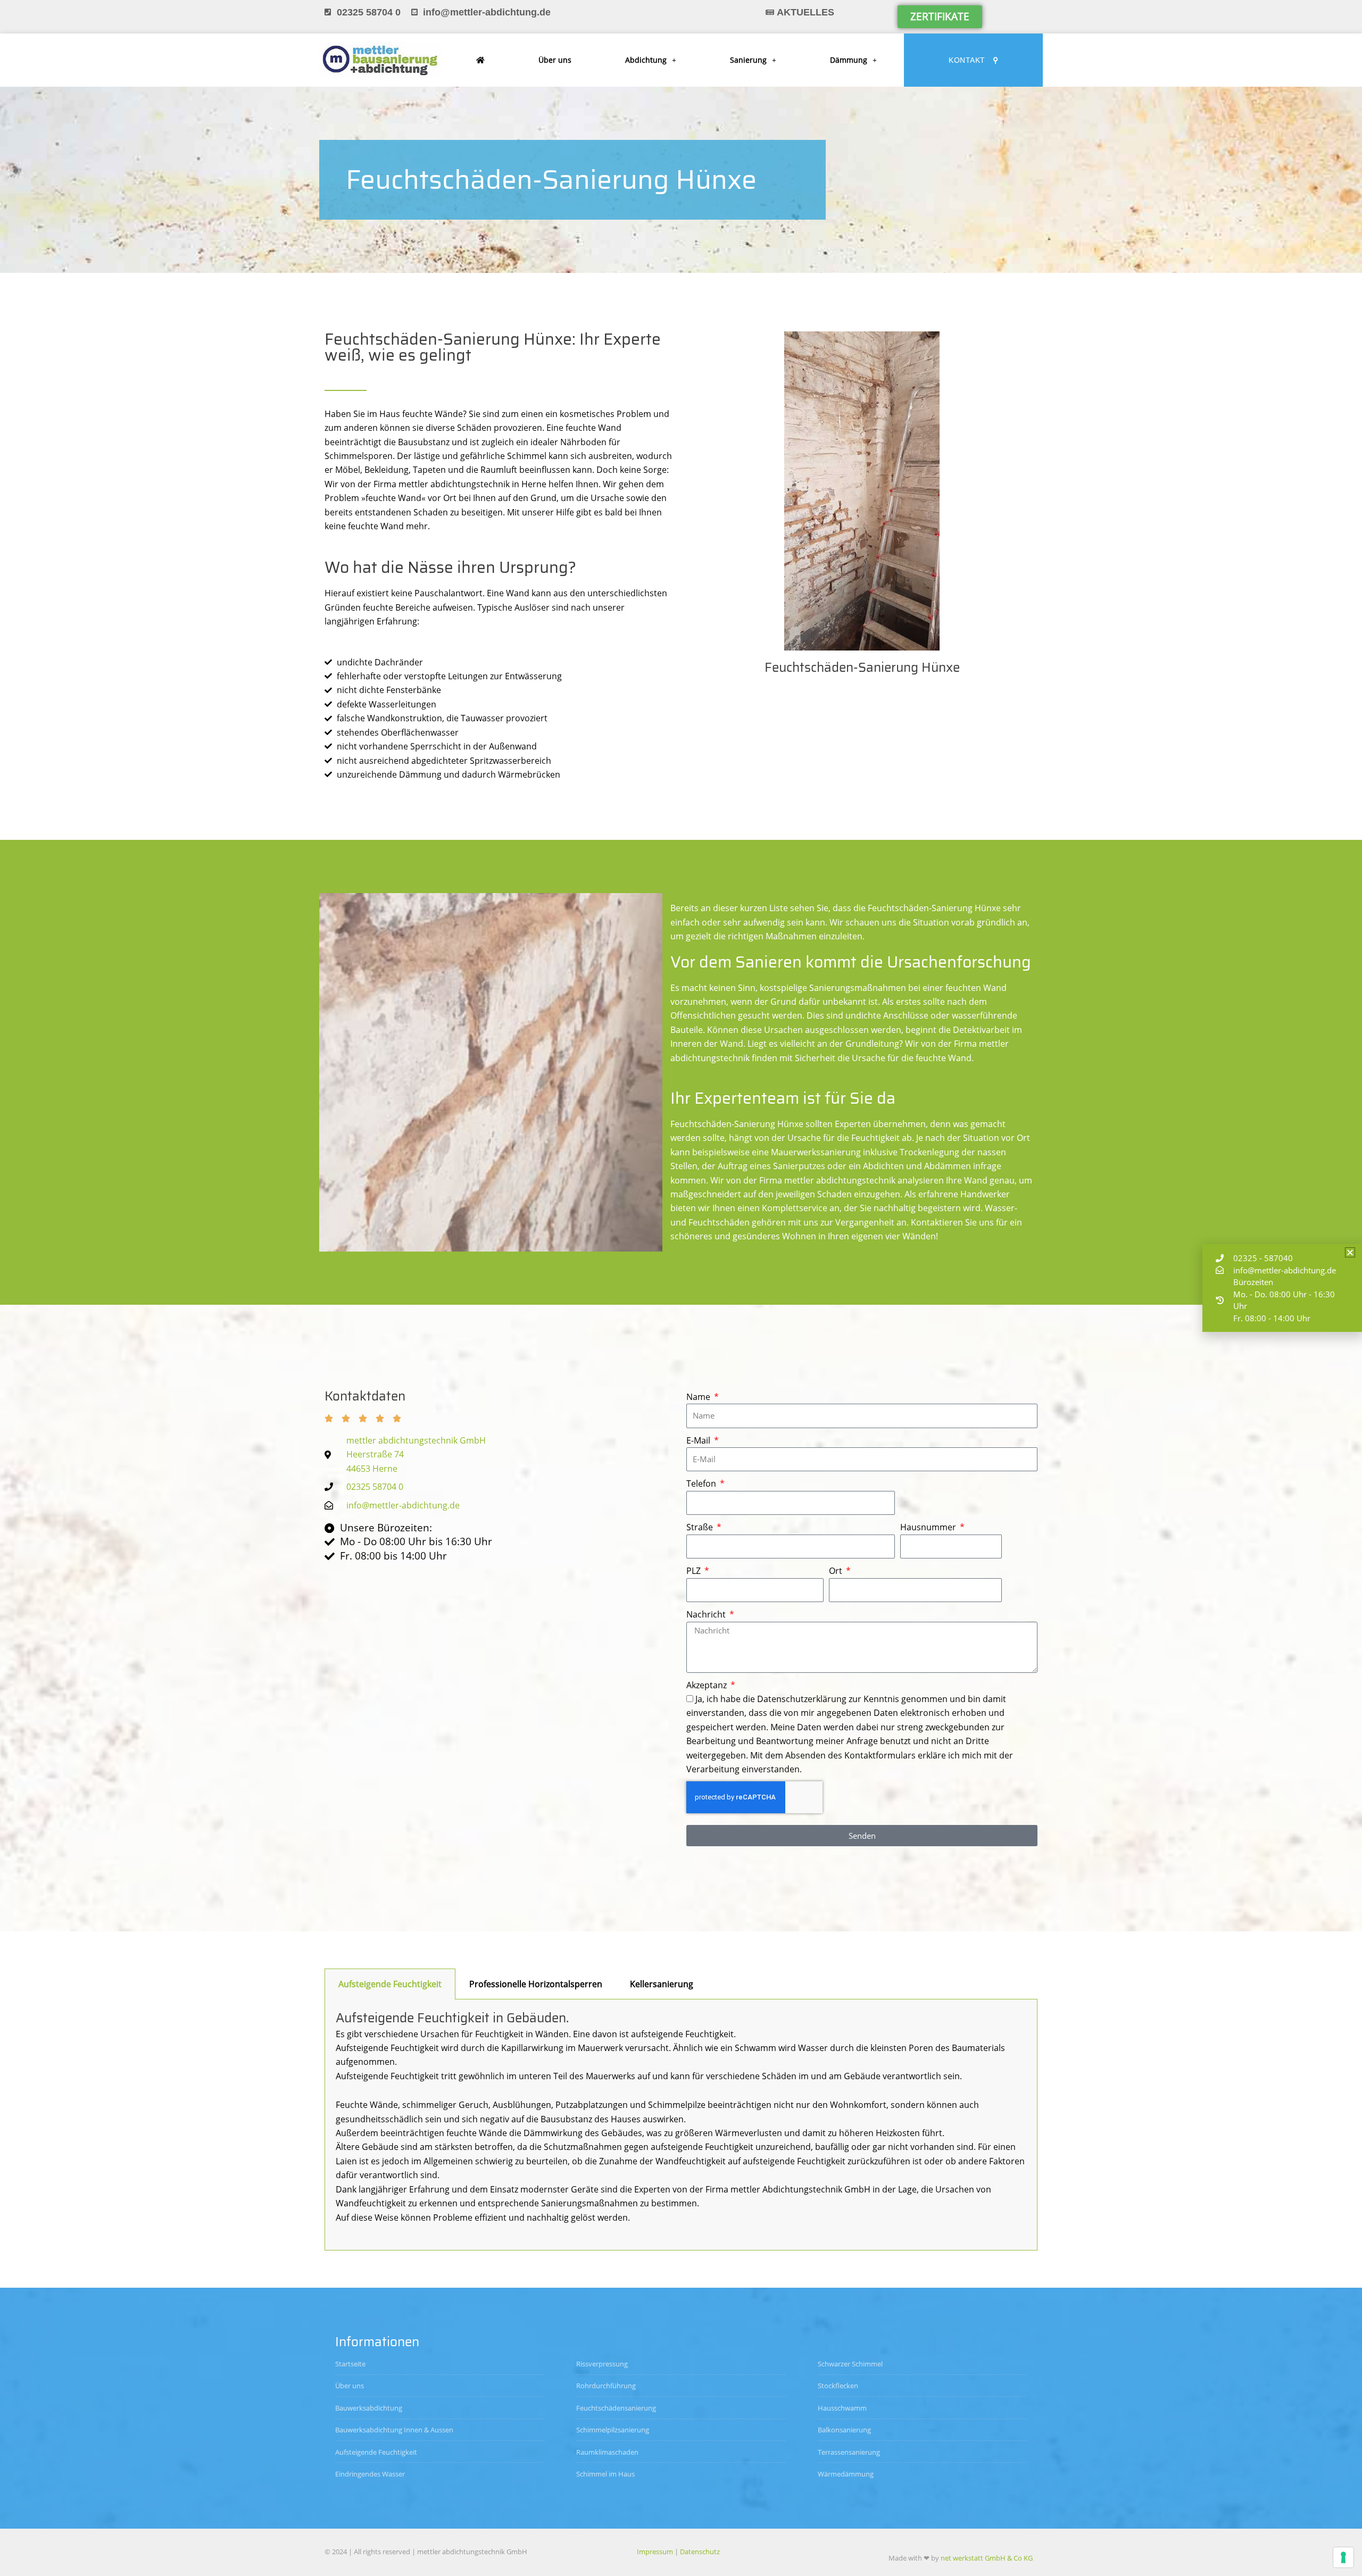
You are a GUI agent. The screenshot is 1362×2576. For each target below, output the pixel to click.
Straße (701, 1527)
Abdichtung (646, 60)
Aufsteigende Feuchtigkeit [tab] (390, 1984)
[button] (1350, 1252)
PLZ (695, 1571)
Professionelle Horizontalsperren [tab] (536, 1984)
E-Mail (699, 1440)
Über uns (555, 60)
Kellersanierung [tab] (662, 1984)
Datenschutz (700, 2552)
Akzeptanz (708, 1685)
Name (699, 1397)
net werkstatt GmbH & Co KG (987, 2558)
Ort (837, 1571)
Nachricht (707, 1614)
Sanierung (748, 60)
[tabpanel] (681, 2125)
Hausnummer (929, 1527)
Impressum (655, 2552)
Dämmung (849, 60)
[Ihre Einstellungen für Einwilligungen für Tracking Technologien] (1343, 2557)
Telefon (702, 1483)
